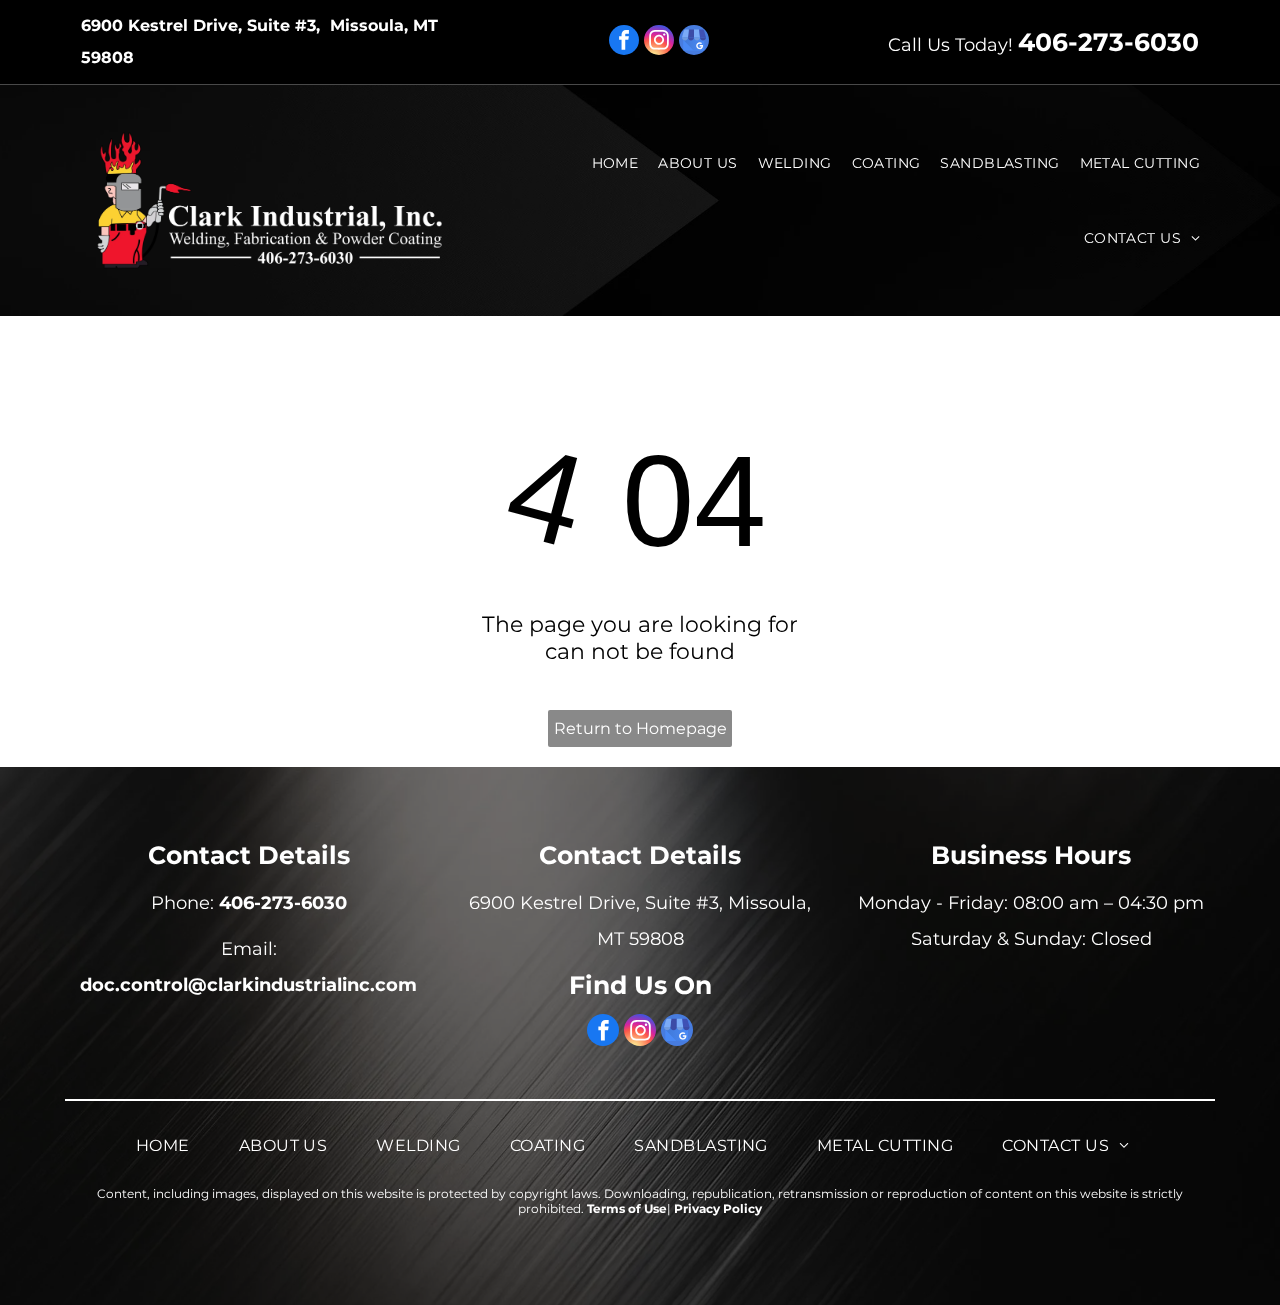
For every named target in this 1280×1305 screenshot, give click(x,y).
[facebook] (624, 42)
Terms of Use (627, 1208)
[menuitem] (620, 163)
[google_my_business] (694, 42)
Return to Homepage (640, 728)
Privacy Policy (718, 1208)
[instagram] (659, 42)
